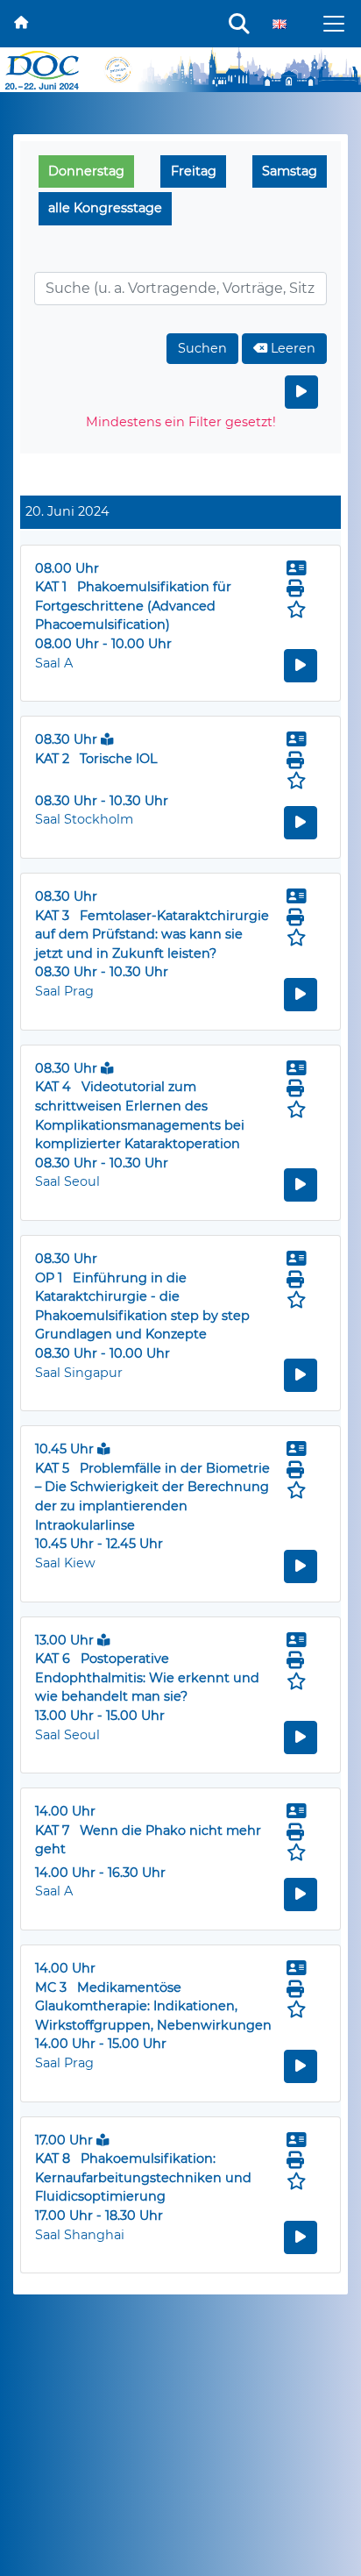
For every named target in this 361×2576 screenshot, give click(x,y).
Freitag (194, 171)
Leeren (291, 348)
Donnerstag (86, 171)
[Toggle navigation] (334, 24)
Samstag (290, 171)
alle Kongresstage (105, 208)
